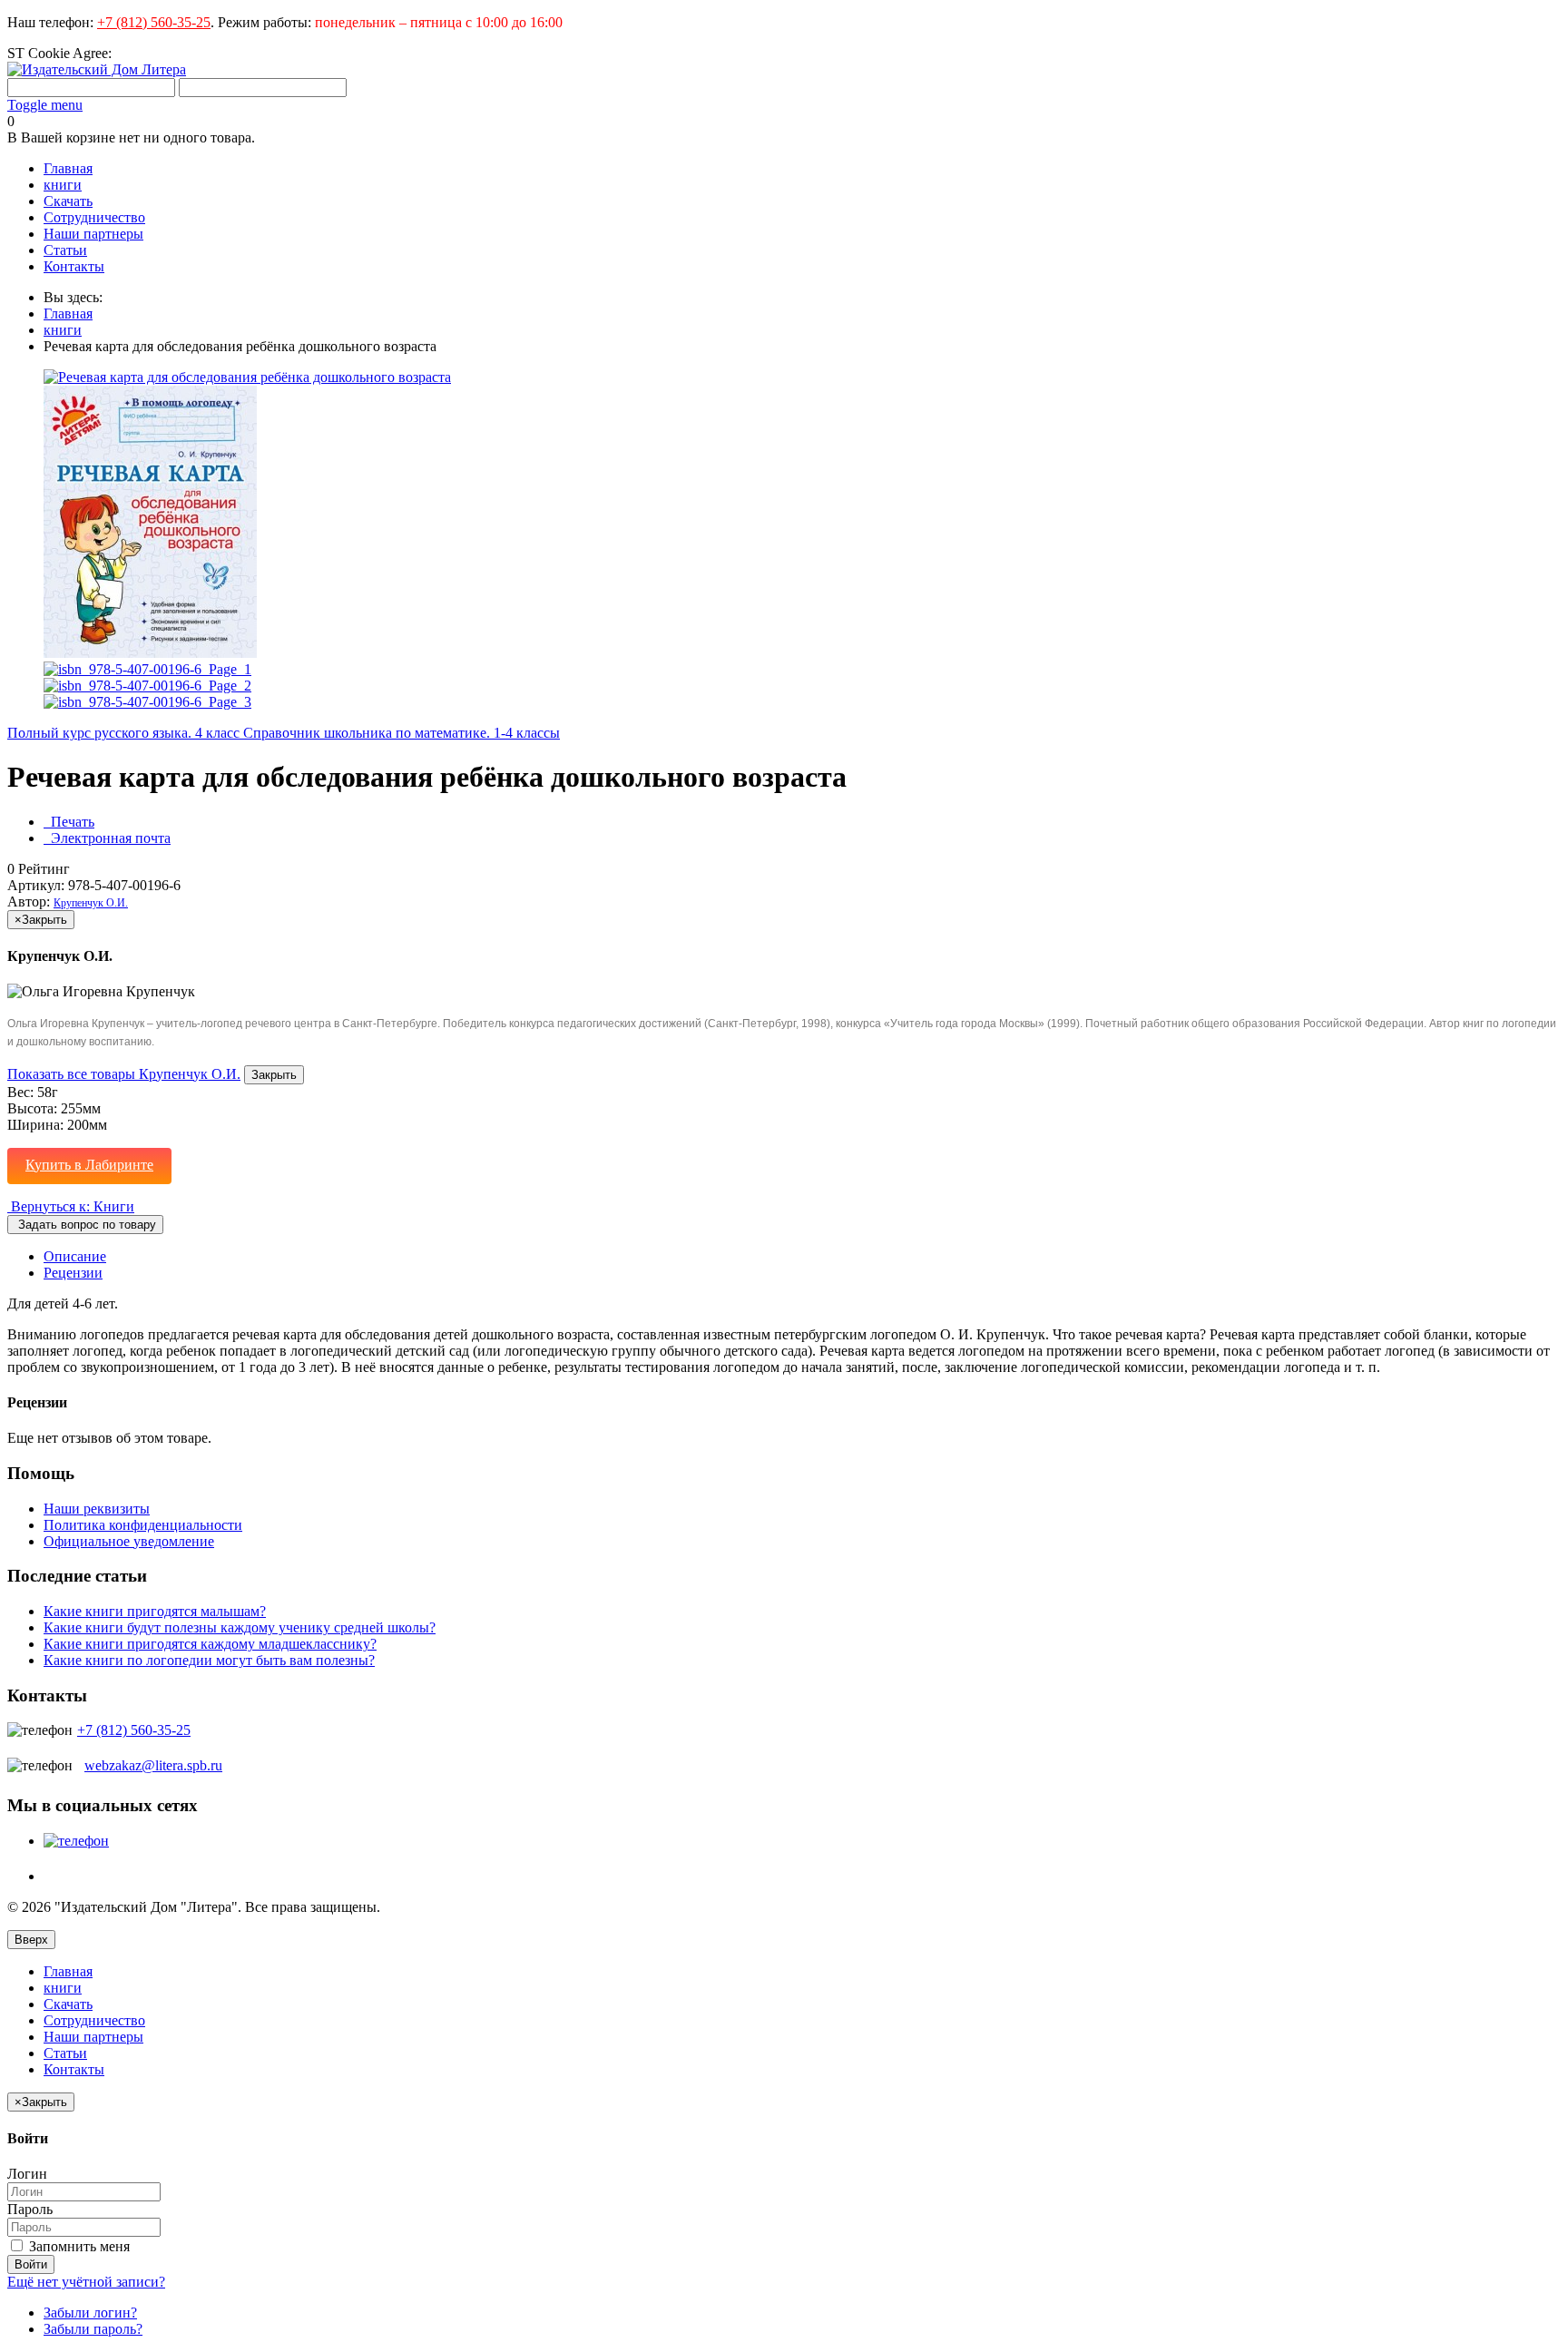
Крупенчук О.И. (91, 903)
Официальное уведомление (129, 1541)
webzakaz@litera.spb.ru (153, 1765)
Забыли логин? (90, 2313)
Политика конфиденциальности (143, 1525)
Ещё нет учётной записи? (86, 2282)
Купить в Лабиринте (89, 1165)
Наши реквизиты (97, 1509)
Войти (31, 2264)
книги (63, 330)
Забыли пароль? (93, 2329)
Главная (68, 314)
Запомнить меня (78, 2246)
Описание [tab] (75, 1256)
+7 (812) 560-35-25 (154, 22)
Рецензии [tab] (73, 1273)
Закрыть (274, 1075)
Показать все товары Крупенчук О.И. (124, 1074)
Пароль (30, 2209)
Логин (27, 2174)
